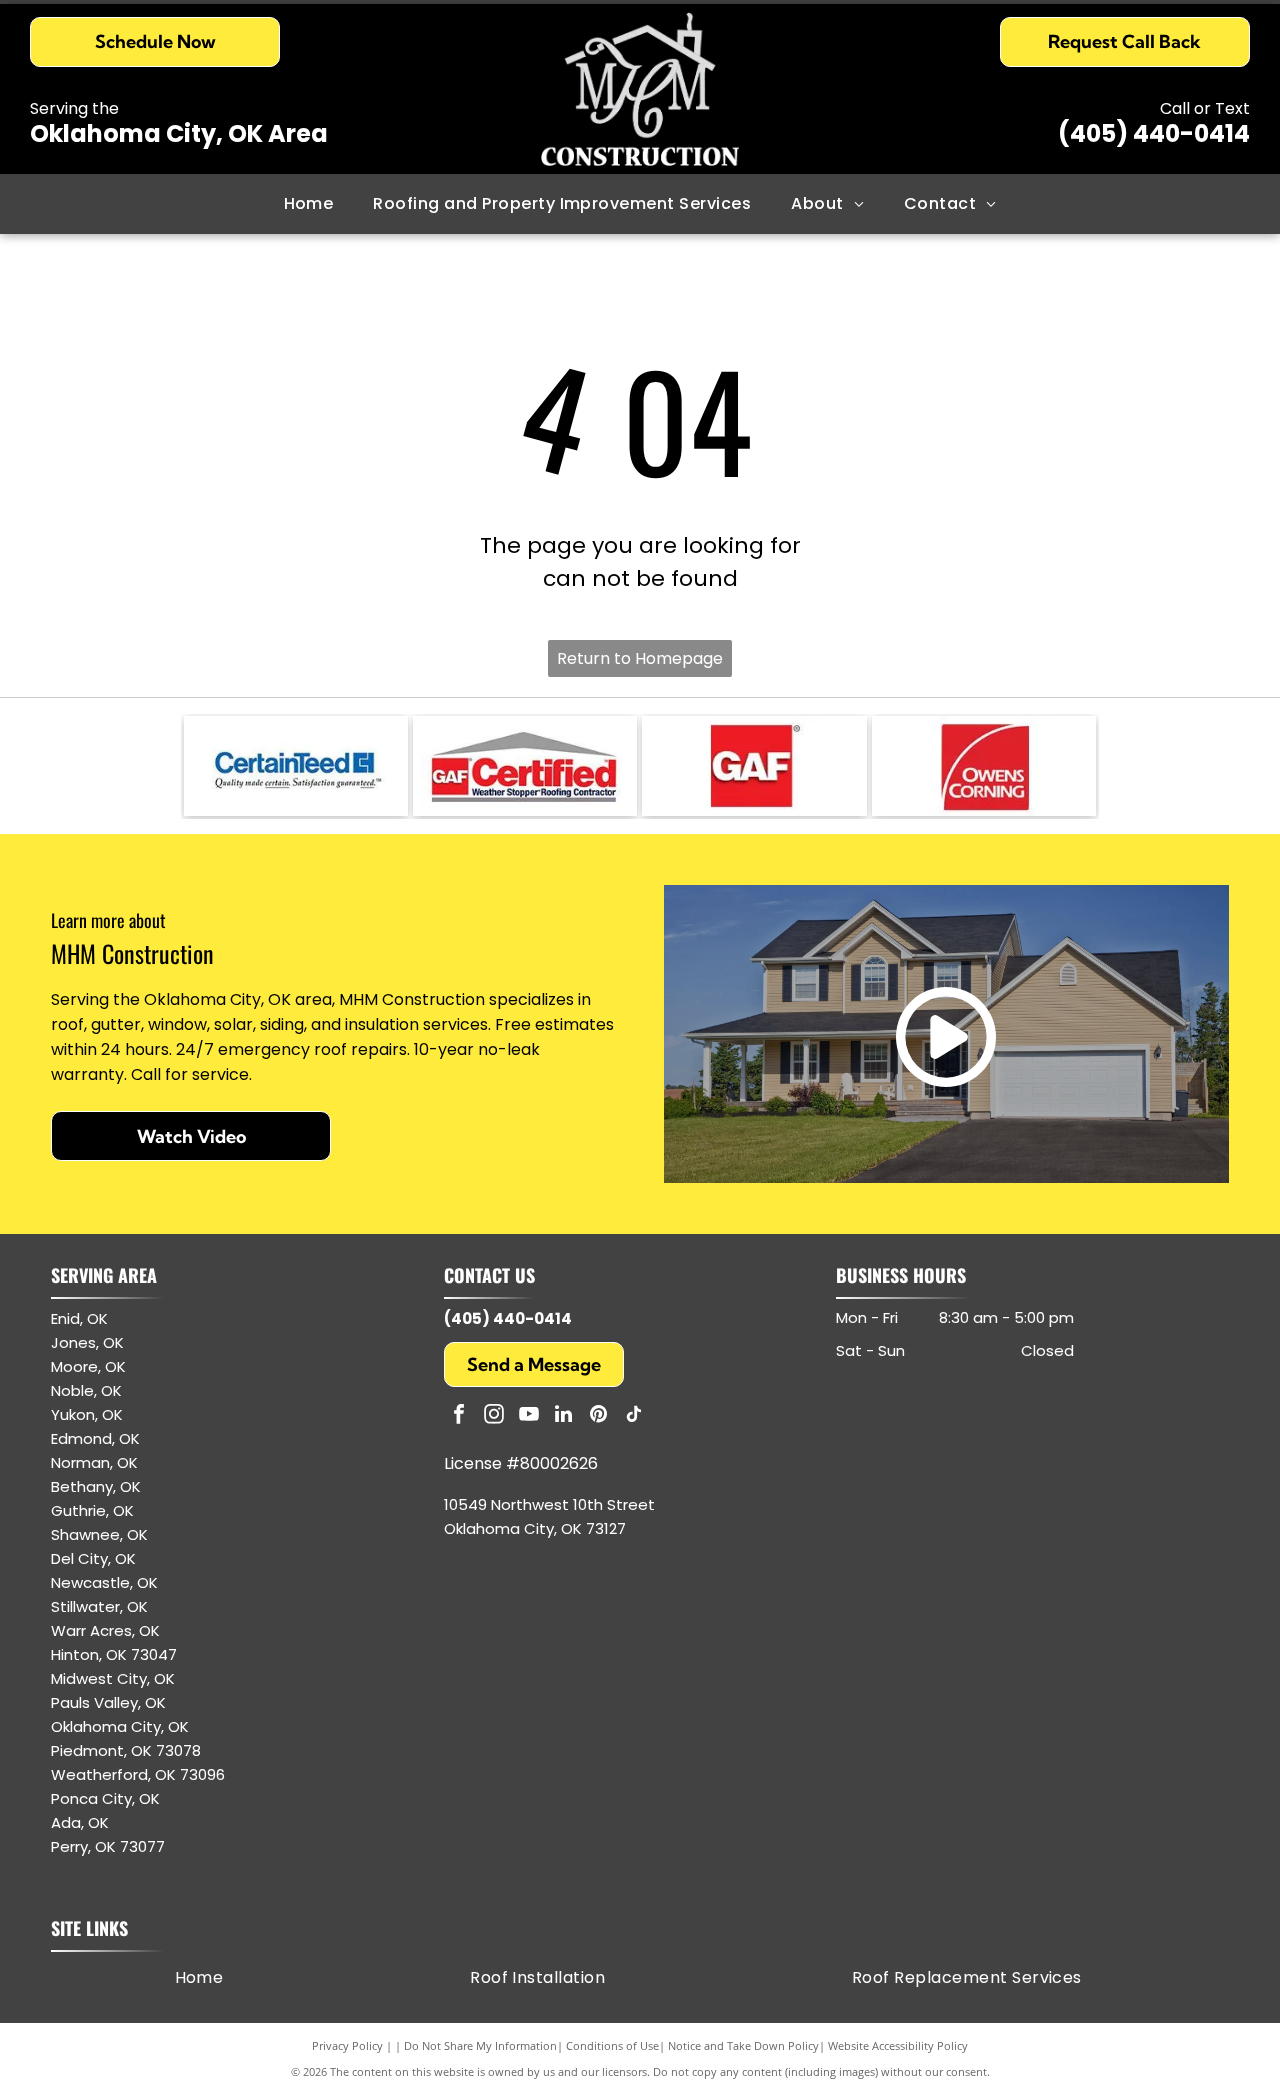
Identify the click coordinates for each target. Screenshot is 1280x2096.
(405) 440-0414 (1154, 133)
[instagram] (494, 1416)
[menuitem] (309, 204)
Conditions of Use (612, 2045)
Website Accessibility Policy (898, 2045)
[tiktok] (634, 1416)
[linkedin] (564, 1416)
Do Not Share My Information (480, 2045)
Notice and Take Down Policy (743, 2045)
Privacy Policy (347, 2045)
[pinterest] (599, 1416)
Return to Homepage (640, 658)
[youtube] (529, 1416)
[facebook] (459, 1416)
